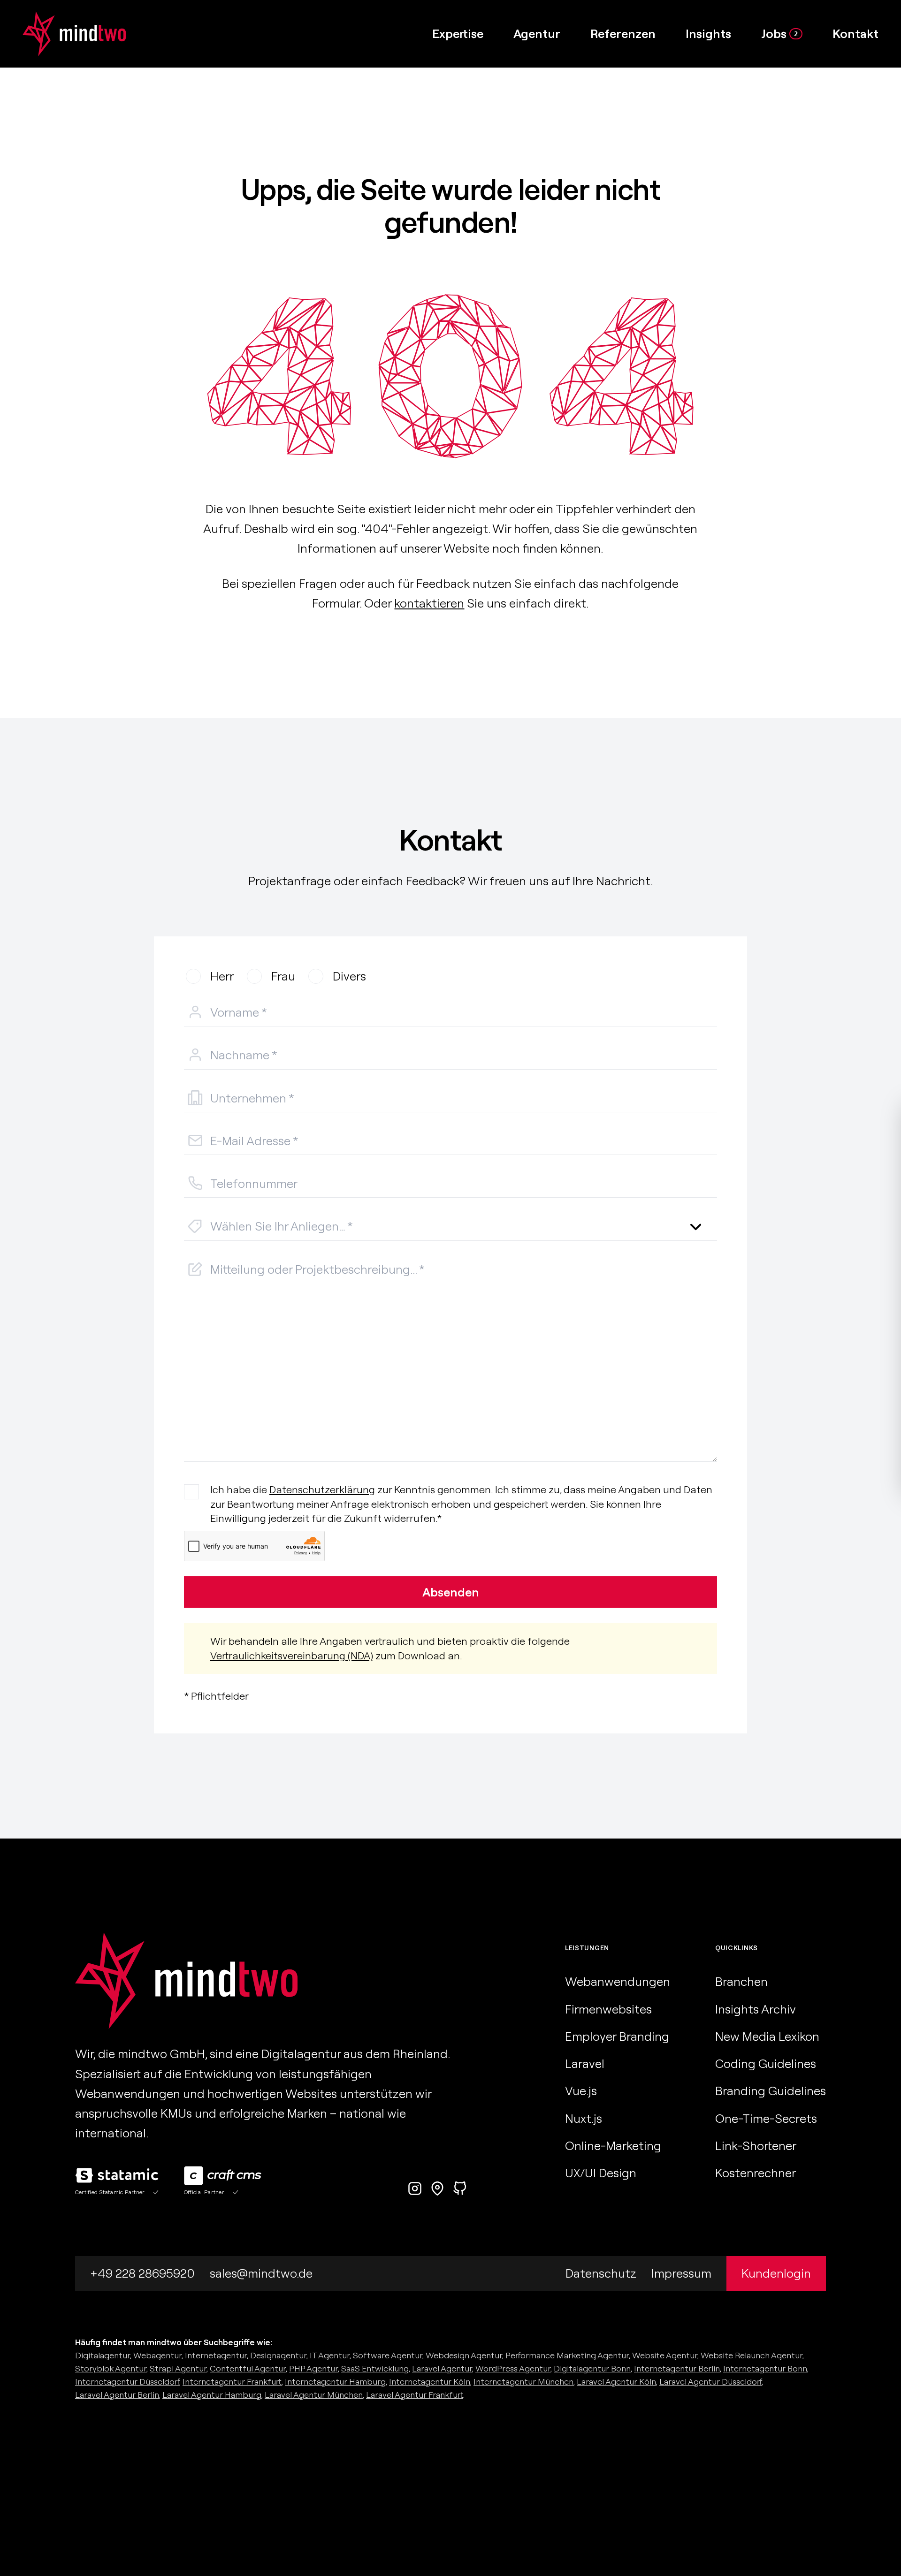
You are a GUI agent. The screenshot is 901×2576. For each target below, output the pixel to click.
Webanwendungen (618, 1981)
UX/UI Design (601, 2173)
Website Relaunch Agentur (752, 2355)
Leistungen (587, 1948)
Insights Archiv (756, 2009)
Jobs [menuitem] (779, 34)
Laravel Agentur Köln (616, 2382)
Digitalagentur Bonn (592, 2368)
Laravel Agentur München (314, 2395)
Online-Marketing (613, 2146)
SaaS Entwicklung (375, 2368)
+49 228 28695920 (142, 2273)
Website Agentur (665, 2355)
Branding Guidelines (771, 2091)
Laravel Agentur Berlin (117, 2395)
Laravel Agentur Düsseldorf (710, 2382)
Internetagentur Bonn (765, 2368)
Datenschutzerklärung (322, 1489)
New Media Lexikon (767, 2036)
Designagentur (278, 2355)
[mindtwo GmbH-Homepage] (63, 34)
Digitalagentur (103, 2355)
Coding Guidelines (766, 2063)
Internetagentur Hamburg (335, 2382)
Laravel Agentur (442, 2368)
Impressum (681, 2273)
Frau (283, 976)
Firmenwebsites (608, 2009)
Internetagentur (216, 2355)
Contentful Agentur (248, 2368)
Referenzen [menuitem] (623, 34)
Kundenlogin (776, 2273)
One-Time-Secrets (766, 2118)
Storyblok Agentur (111, 2368)
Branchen (741, 1981)
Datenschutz (601, 2273)
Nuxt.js (584, 2118)
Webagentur (157, 2355)
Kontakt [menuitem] (855, 34)
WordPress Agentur (513, 2368)
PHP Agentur (313, 2368)
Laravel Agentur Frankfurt (415, 2395)
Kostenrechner (756, 2173)
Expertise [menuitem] (458, 34)
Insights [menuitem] (708, 34)
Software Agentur (388, 2355)
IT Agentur (330, 2355)
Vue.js (581, 2091)
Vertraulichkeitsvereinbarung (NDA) (292, 1656)
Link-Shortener (756, 2146)
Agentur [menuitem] (537, 34)
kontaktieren (429, 603)
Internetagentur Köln (430, 2382)
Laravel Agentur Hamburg (212, 2395)
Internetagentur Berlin (677, 2368)
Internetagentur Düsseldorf (127, 2382)
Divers (349, 976)
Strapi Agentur (178, 2368)
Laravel (585, 2063)
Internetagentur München (523, 2382)
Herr (222, 976)
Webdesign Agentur (464, 2355)
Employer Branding (617, 2036)
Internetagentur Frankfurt (232, 2382)
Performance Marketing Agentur (567, 2355)
